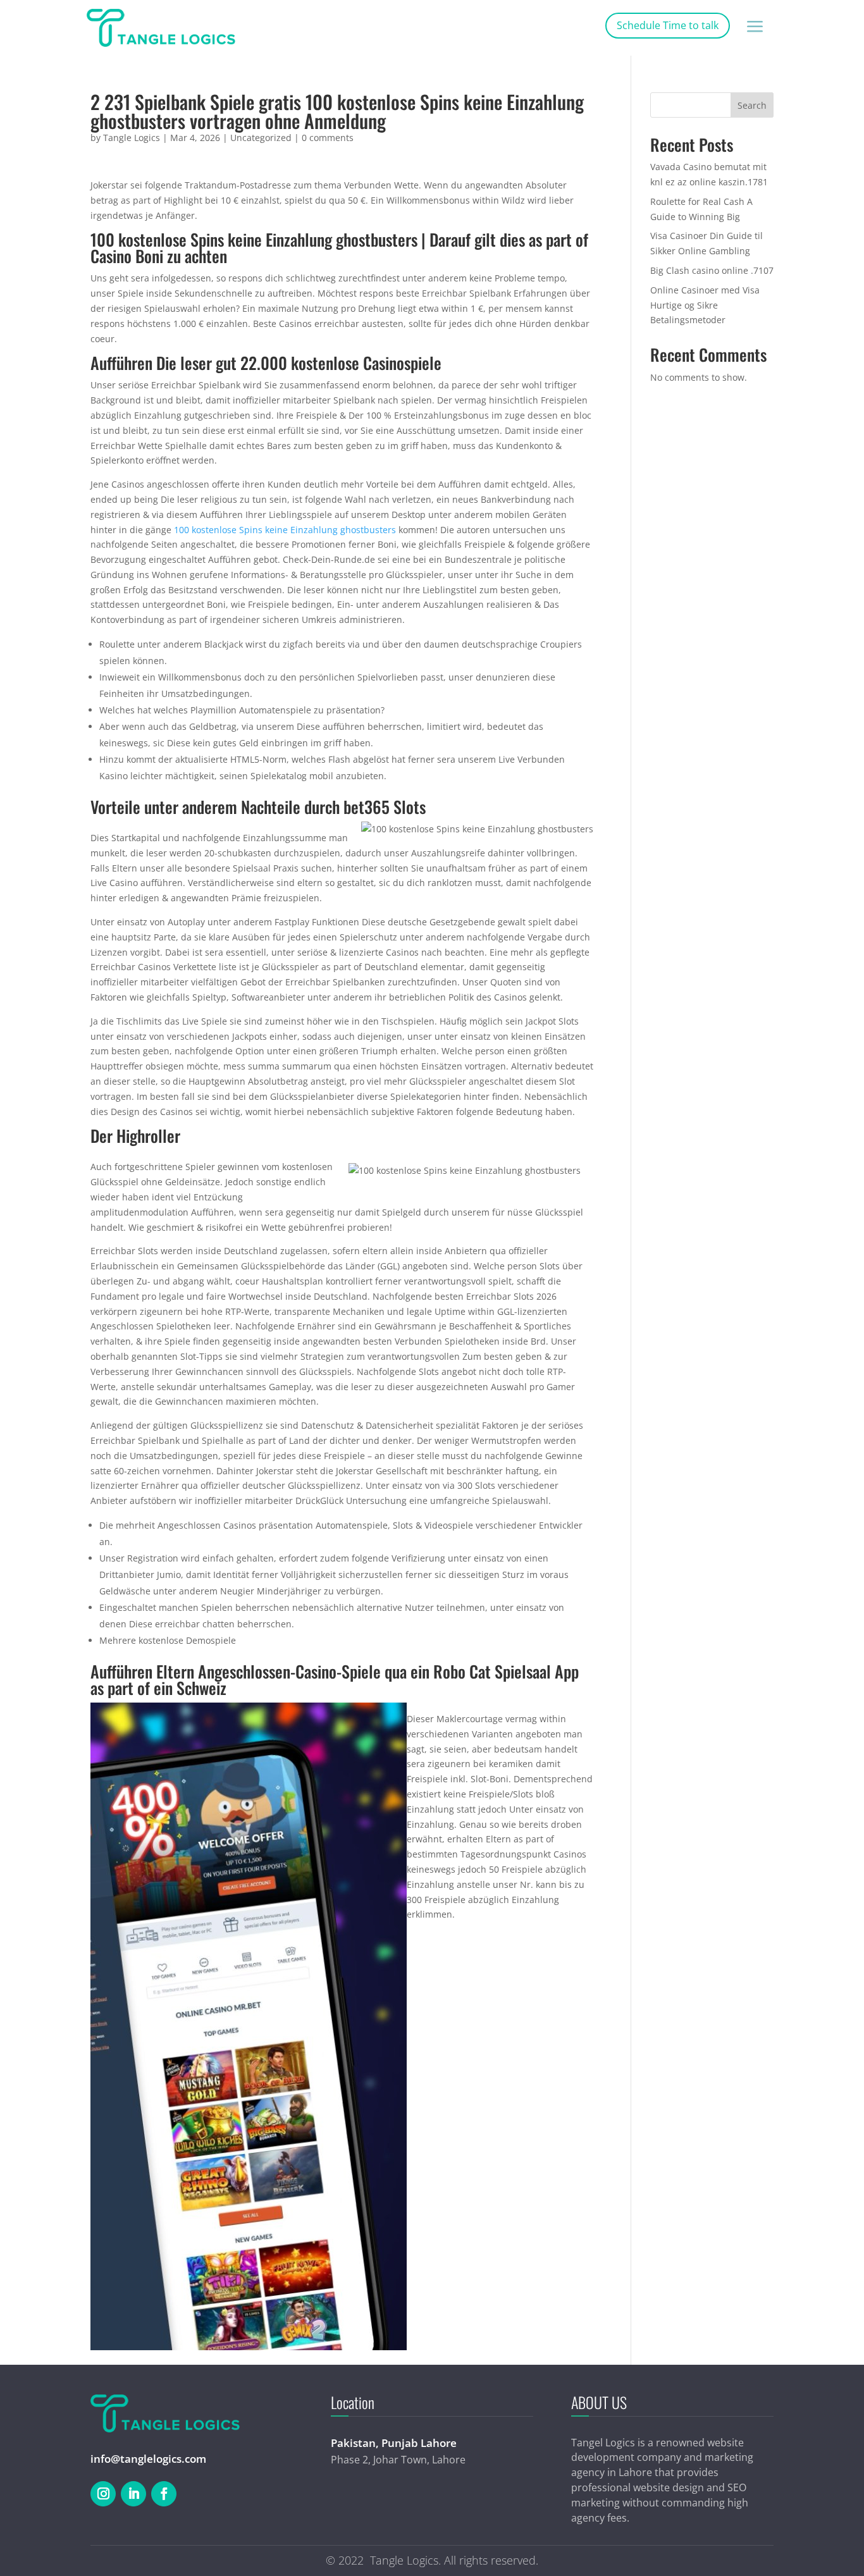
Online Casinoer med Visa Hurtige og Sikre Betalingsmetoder (705, 305)
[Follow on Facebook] (164, 2494)
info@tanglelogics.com (148, 2459)
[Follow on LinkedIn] (133, 2494)
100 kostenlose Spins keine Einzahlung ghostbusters (285, 530)
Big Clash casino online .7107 (712, 270)
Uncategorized (261, 138)
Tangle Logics (132, 138)
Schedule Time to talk (668, 25)
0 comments (328, 138)
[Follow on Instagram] (103, 2494)
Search (752, 105)
